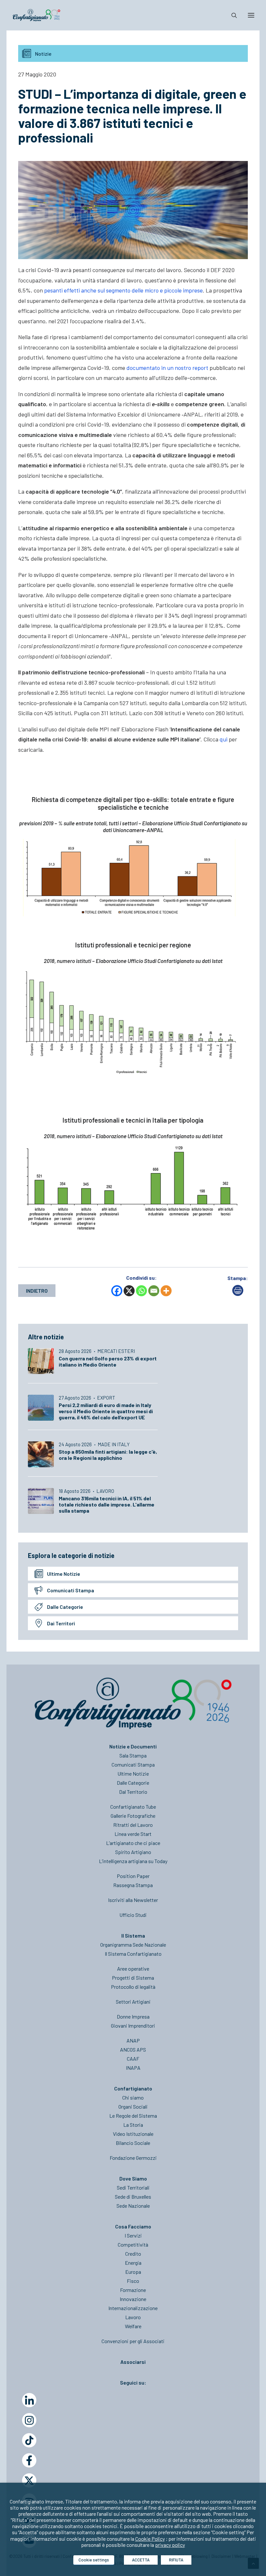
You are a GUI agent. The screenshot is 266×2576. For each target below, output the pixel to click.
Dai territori (61, 1623)
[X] (129, 1291)
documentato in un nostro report (167, 368)
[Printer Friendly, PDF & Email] (238, 1294)
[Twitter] (29, 2480)
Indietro (37, 1291)
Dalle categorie (65, 1607)
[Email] (154, 1291)
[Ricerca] (231, 15)
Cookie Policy (150, 2539)
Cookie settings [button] (94, 2560)
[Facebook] (117, 1291)
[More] (166, 1291)
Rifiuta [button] (176, 2560)
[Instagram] (29, 2420)
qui (224, 739)
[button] (251, 15)
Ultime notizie (64, 1574)
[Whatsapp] (141, 1291)
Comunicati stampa (71, 1590)
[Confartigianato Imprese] (36, 15)
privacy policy (170, 2545)
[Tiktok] (29, 2440)
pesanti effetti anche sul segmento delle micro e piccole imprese (123, 290)
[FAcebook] (29, 2460)
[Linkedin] (29, 2400)
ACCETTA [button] (141, 2560)
